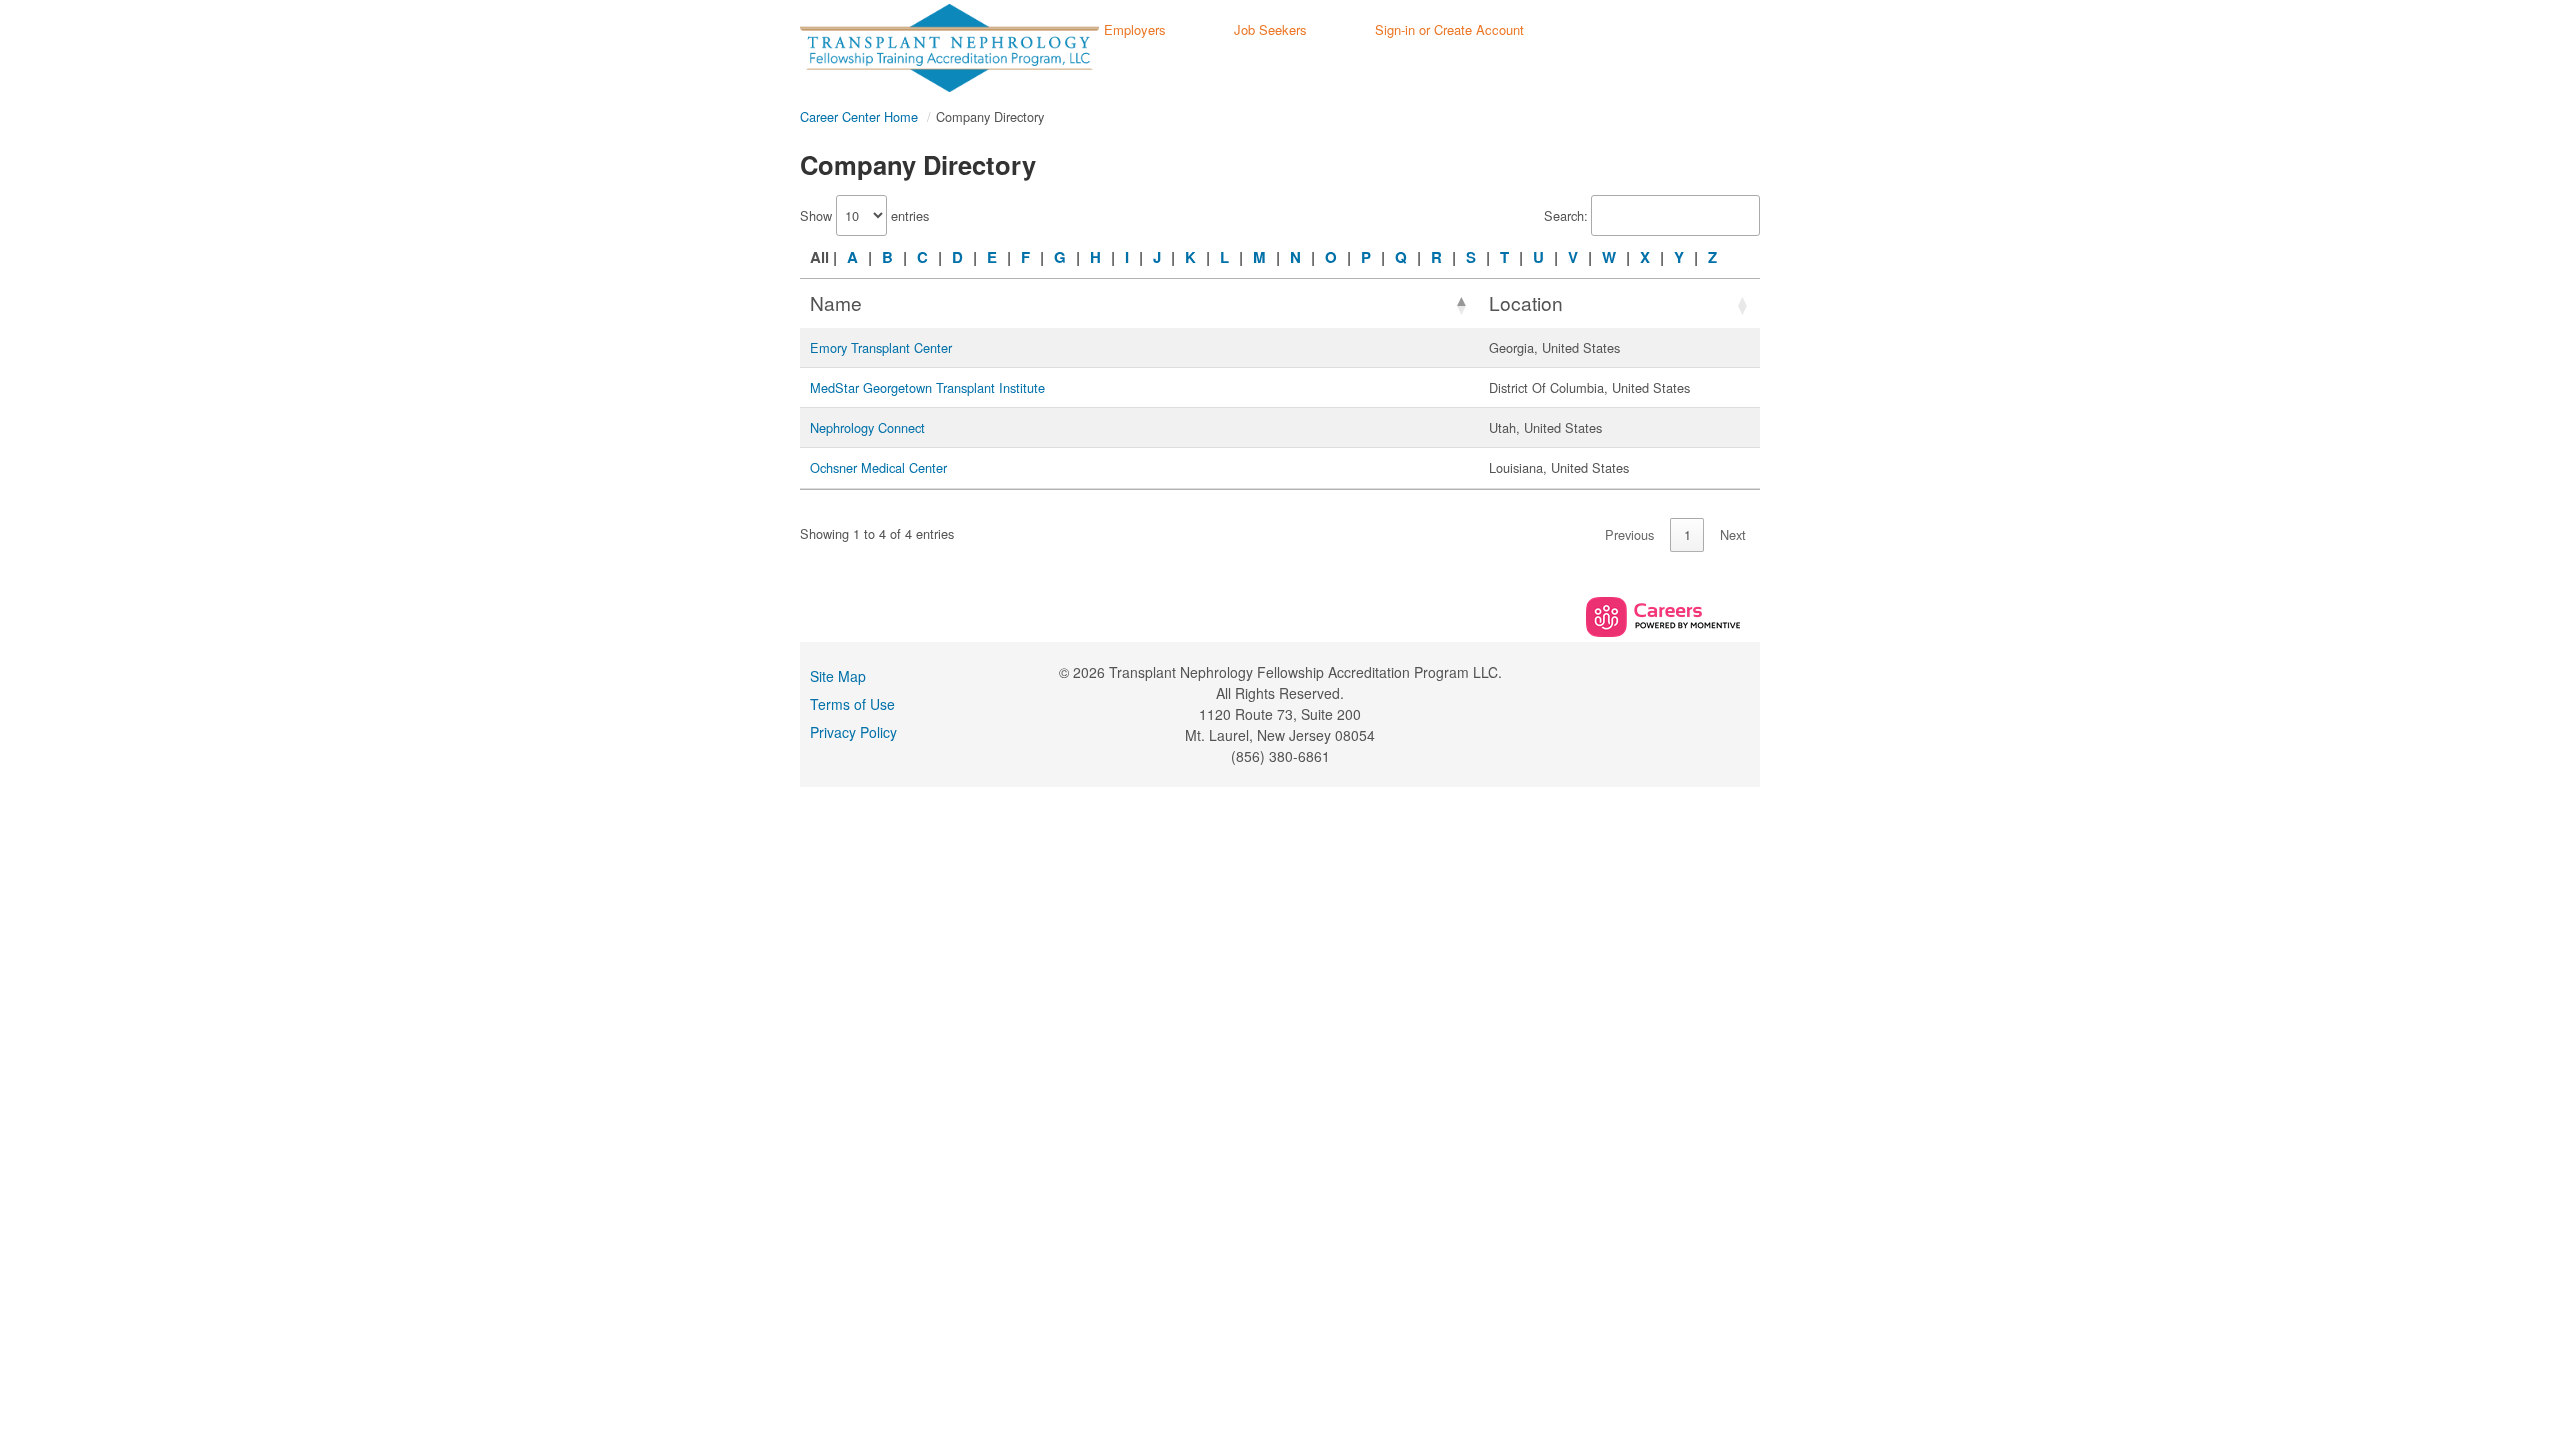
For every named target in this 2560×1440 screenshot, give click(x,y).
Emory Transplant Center (881, 347)
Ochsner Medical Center (878, 467)
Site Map (838, 676)
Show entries (864, 215)
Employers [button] (1135, 29)
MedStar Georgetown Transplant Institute (927, 387)
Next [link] (1733, 534)
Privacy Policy (853, 732)
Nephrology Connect (867, 427)
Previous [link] (1629, 534)
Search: (1566, 215)
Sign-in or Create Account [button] (1449, 29)
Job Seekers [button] (1270, 29)
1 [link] (1687, 534)
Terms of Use (852, 704)
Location (1526, 302)
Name (836, 302)
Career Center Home (859, 116)
